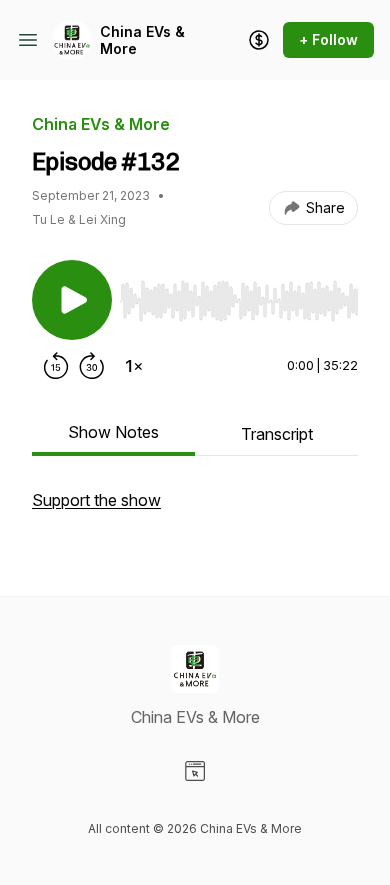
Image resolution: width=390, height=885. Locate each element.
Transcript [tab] (277, 434)
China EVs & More (142, 40)
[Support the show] (259, 40)
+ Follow (328, 39)
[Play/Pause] (72, 300)
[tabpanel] (195, 510)
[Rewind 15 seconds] (56, 366)
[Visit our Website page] (195, 771)
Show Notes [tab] (113, 432)
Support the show (96, 500)
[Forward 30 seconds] (92, 366)
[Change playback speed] (134, 366)
